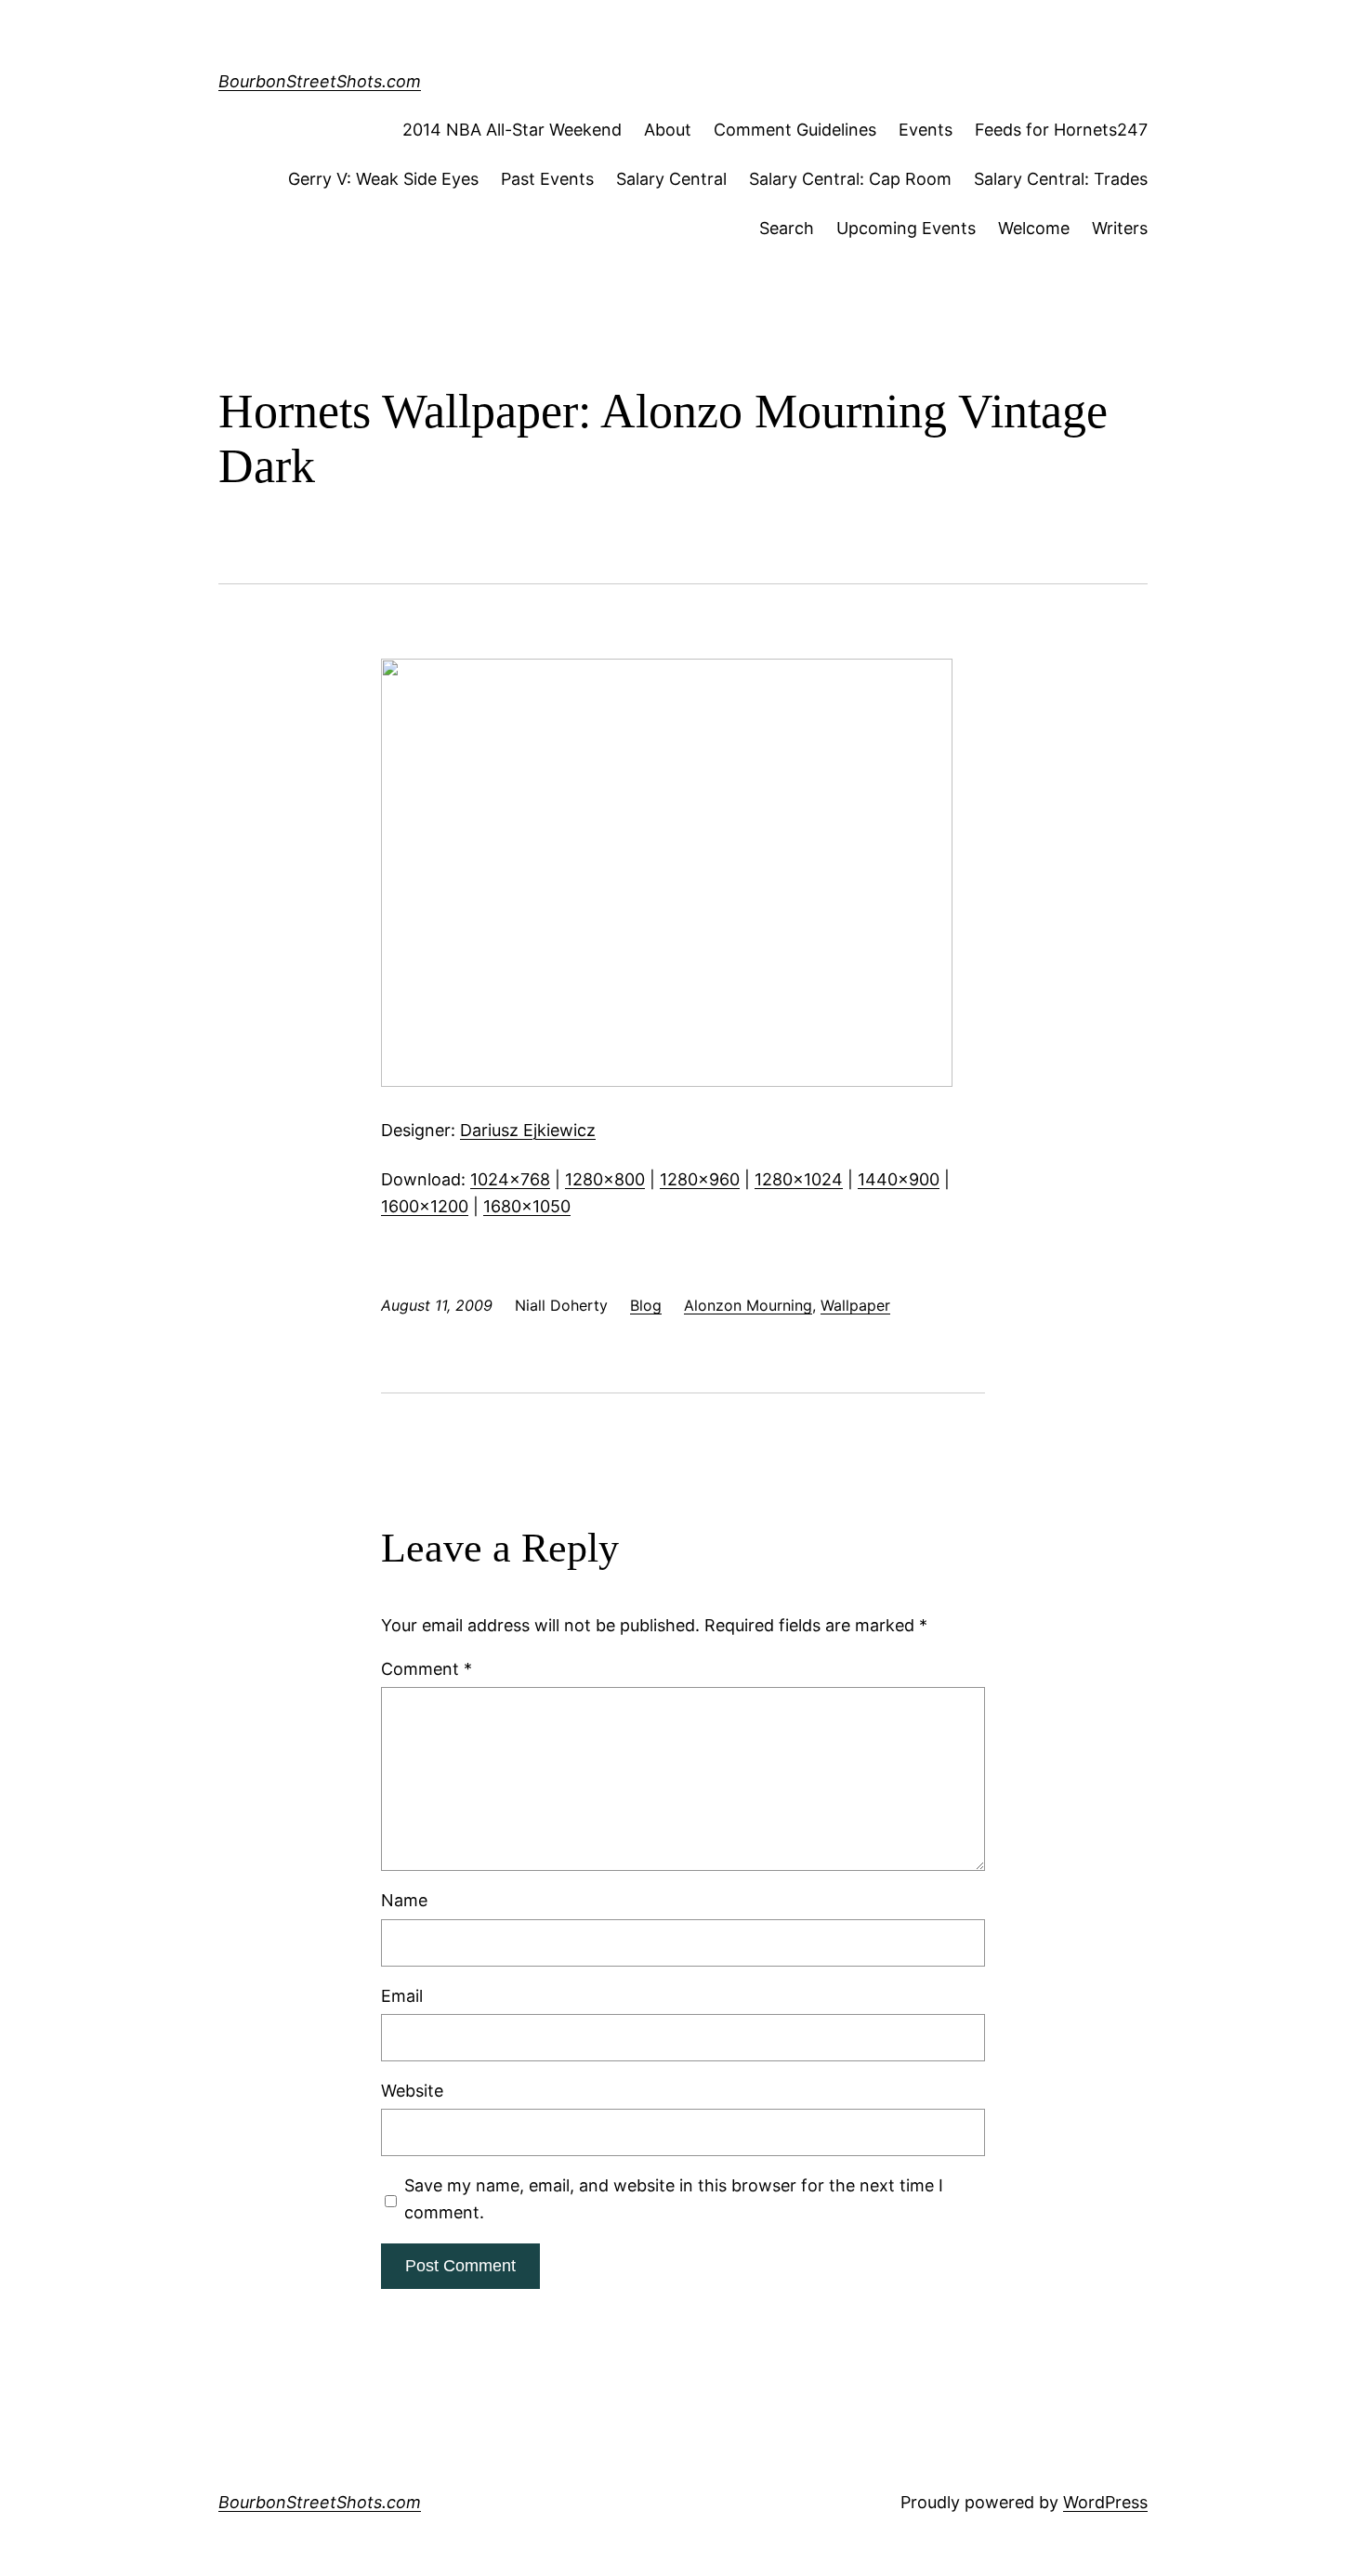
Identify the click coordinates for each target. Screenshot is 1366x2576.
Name (404, 1900)
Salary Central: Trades (1061, 179)
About (668, 130)
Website (412, 2091)
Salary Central (671, 179)
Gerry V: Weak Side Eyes (383, 179)
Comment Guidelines (795, 130)
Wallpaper (855, 1305)
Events (926, 130)
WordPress (1105, 2502)
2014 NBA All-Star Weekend (512, 130)
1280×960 (700, 1179)
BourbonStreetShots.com (320, 81)
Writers (1120, 228)
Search (787, 228)
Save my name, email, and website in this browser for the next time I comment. (674, 2199)
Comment (427, 1669)
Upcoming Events (906, 228)
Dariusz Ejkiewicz (528, 1130)
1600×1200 (425, 1206)
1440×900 (899, 1179)
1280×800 (605, 1179)
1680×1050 (527, 1206)
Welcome (1034, 228)
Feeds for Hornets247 (1061, 130)
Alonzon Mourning (748, 1305)
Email (402, 1996)
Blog (646, 1305)
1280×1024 (799, 1179)
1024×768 (510, 1179)
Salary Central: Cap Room (850, 179)
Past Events (547, 179)
